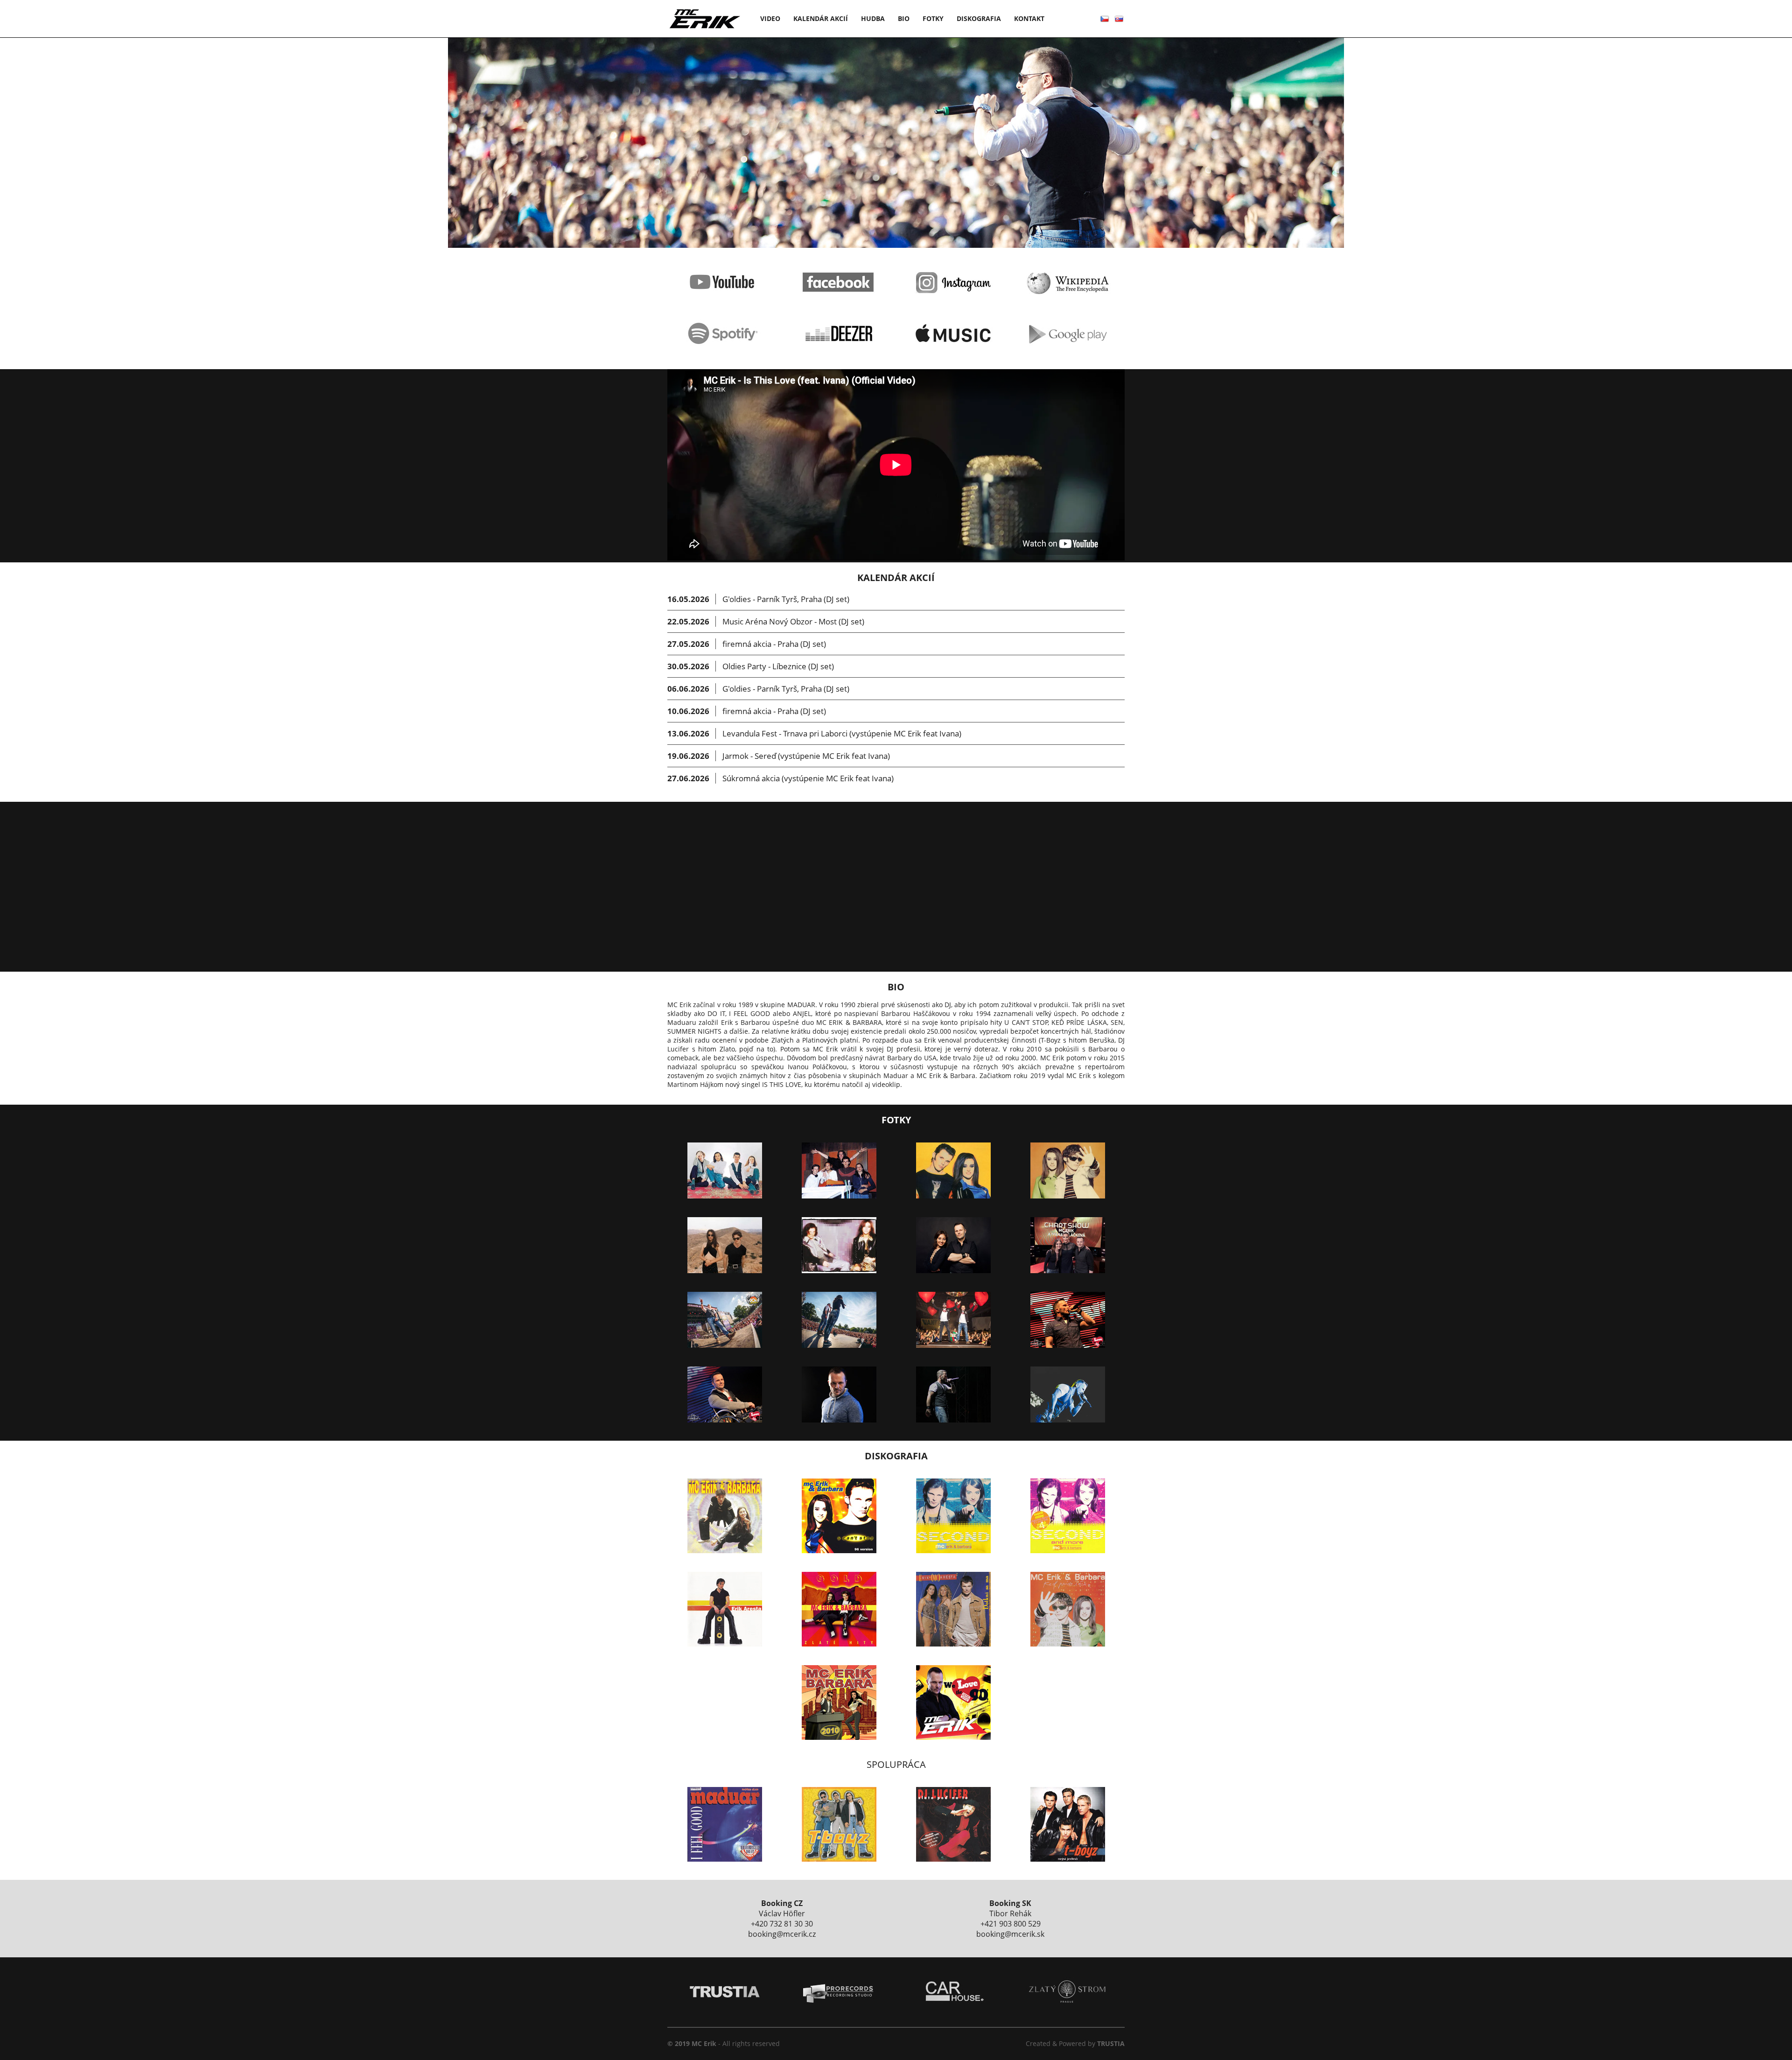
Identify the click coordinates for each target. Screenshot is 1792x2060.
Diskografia (979, 18)
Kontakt (1029, 18)
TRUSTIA (1111, 2043)
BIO (904, 18)
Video (770, 18)
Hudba (873, 18)
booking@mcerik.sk (1010, 1934)
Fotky (933, 18)
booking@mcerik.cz (782, 1934)
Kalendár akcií (821, 18)
